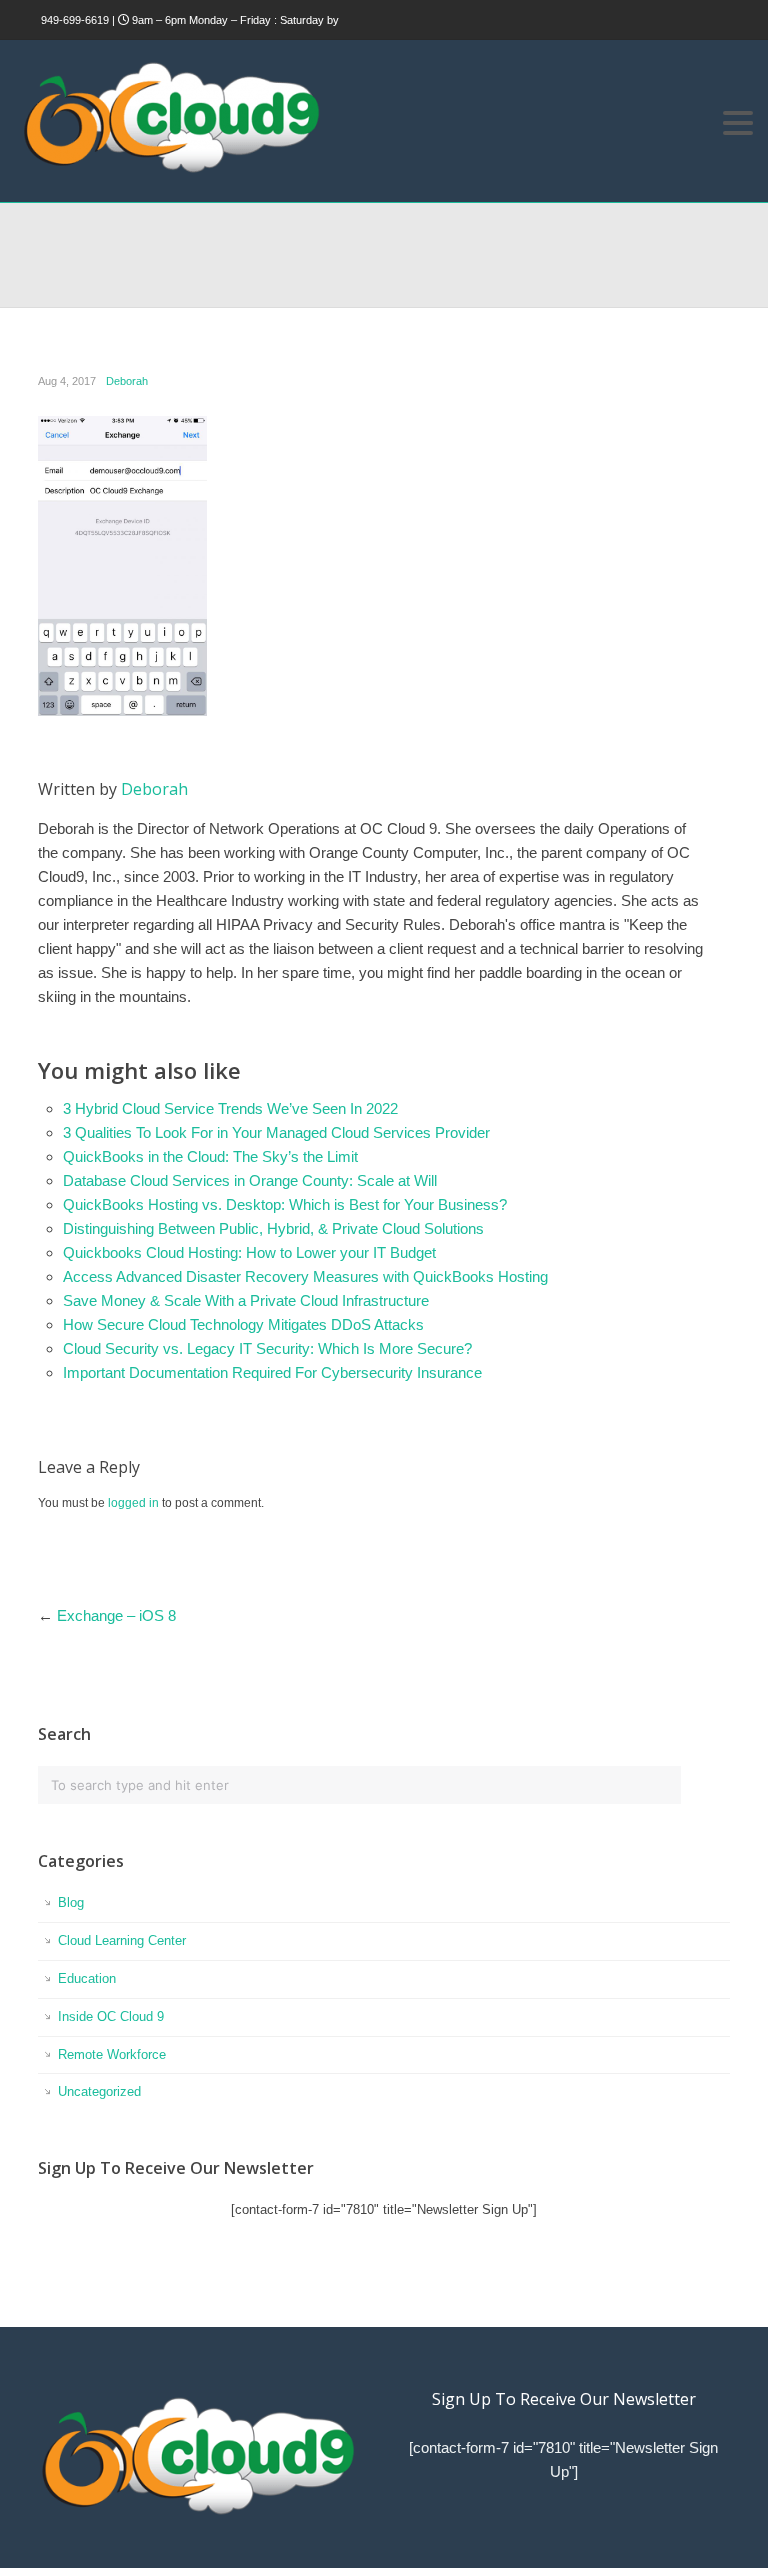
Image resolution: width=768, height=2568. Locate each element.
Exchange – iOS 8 (116, 1615)
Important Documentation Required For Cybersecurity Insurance (272, 1372)
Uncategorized (99, 2091)
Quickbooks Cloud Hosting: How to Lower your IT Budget (249, 1252)
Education (87, 1978)
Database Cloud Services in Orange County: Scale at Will (250, 1180)
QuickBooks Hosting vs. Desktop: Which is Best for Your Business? (285, 1204)
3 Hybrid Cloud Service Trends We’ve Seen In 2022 (230, 1108)
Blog (71, 1902)
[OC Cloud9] (170, 169)
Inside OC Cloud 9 (111, 2016)
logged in (133, 1503)
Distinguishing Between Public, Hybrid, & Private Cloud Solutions (273, 1228)
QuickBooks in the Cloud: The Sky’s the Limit (210, 1156)
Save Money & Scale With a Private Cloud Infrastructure (246, 1300)
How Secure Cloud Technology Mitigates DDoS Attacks (243, 1324)
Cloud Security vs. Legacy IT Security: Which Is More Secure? (267, 1348)
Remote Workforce (112, 2054)
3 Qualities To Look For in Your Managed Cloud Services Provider (276, 1132)
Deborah (127, 381)
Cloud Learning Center (122, 1940)
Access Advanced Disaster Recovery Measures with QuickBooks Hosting (305, 1276)
